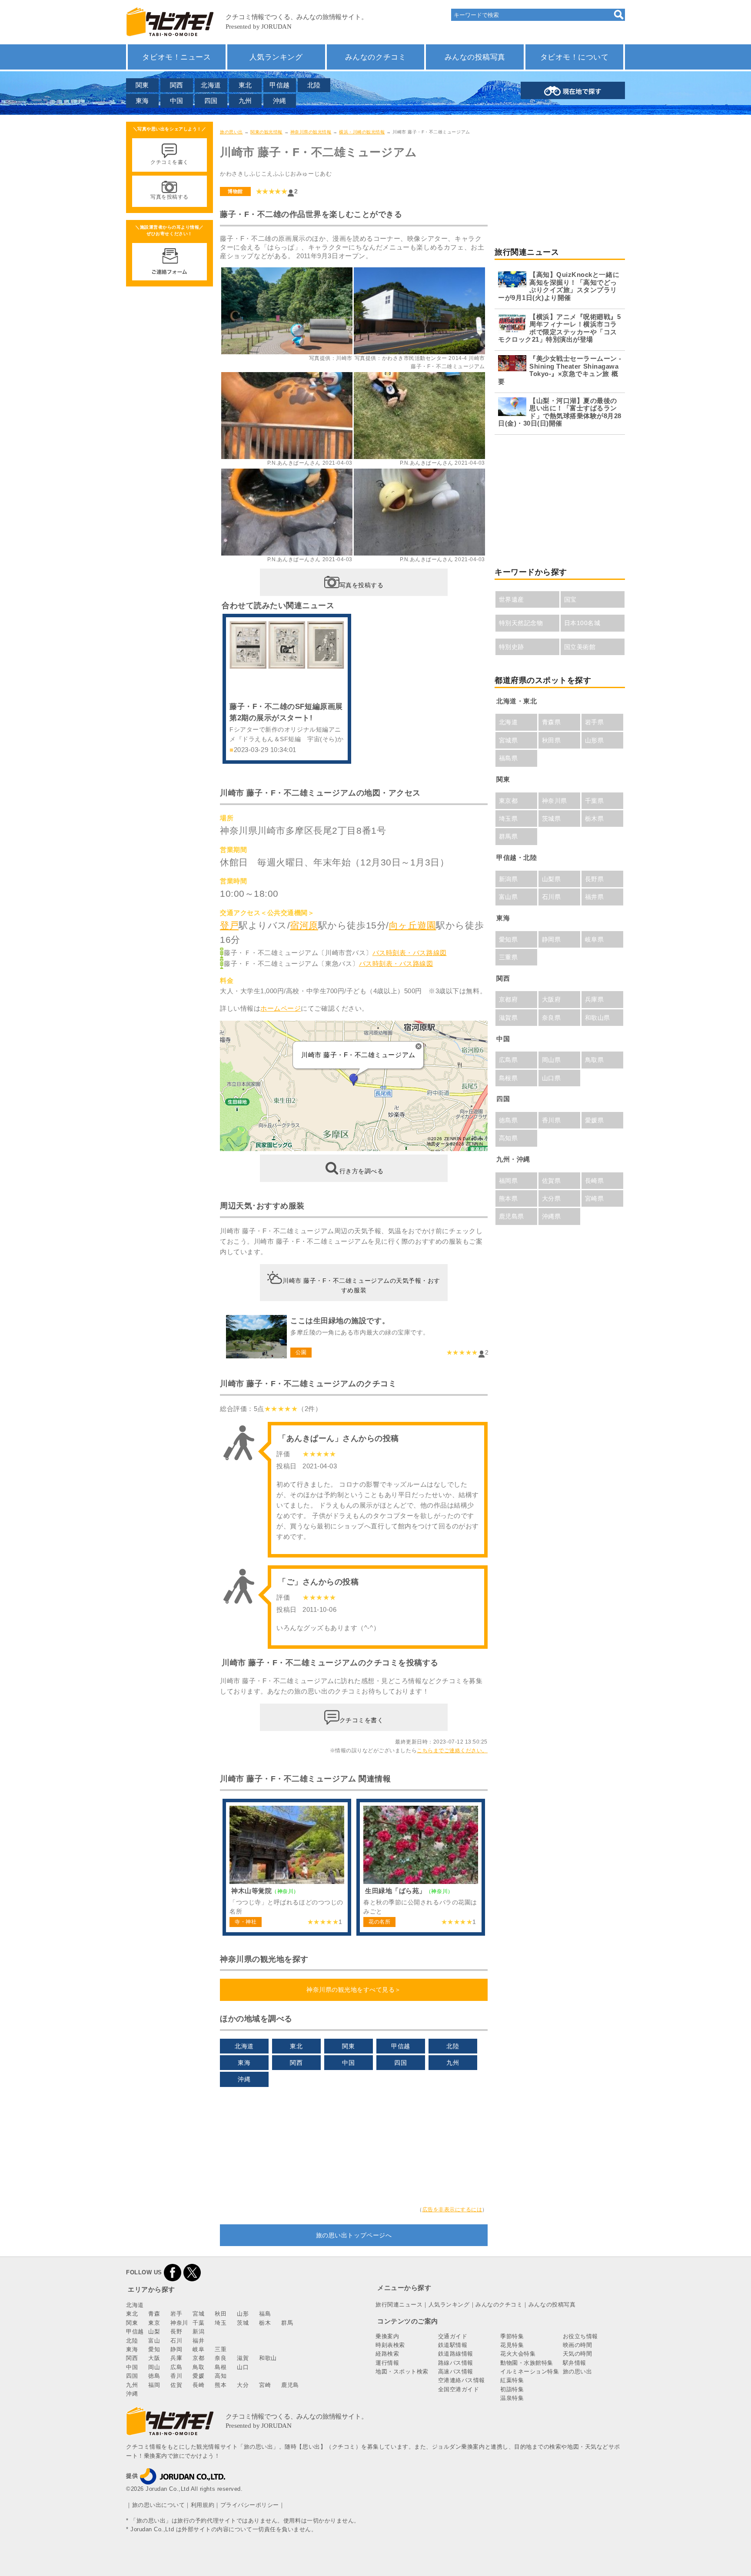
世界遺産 (512, 599)
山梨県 (552, 879)
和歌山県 (598, 1018)
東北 (245, 85)
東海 (142, 101)
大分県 (552, 1198)
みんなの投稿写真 (475, 57)
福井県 (595, 897)
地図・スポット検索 (402, 2371)
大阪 (154, 2358)
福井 (198, 2341)
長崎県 (595, 1181)
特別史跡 (512, 647)
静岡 (176, 2349)
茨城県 (552, 819)
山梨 (154, 2331)
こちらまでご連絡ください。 (452, 1751)
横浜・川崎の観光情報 (362, 132)
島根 (221, 2367)
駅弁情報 (575, 2363)
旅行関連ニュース (399, 2305)
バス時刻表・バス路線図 (410, 953)
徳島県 (508, 1120)
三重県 (508, 957)
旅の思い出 (231, 132)
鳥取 (198, 2367)
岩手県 (595, 722)
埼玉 (221, 2323)
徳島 (154, 2376)
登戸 (229, 925)
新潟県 (508, 879)
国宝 (570, 599)
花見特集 (512, 2345)
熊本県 (508, 1198)
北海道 (211, 85)
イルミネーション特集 (530, 2371)
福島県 (508, 758)
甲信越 (280, 85)
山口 (243, 2367)
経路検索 (387, 2354)
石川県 (552, 897)
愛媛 (198, 2376)
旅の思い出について (159, 2505)
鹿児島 (290, 2385)
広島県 (508, 1060)
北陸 (314, 85)
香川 (176, 2376)
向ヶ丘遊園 (413, 925)
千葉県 (595, 801)
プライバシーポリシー (250, 2505)
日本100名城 (582, 623)
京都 (198, 2358)
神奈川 (179, 2323)
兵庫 (176, 2358)
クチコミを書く (362, 1720)
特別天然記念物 (521, 623)
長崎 (198, 2385)
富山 (154, 2341)
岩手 (176, 2314)
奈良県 (552, 1018)
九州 (245, 101)
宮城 (198, 2314)
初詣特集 (512, 2389)
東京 (154, 2323)
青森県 (552, 722)
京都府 (508, 999)
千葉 (198, 2323)
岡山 (154, 2367)
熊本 (221, 2385)
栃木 (265, 2323)
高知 (221, 2376)
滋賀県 (508, 1018)
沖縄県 (552, 1216)
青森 (154, 2314)
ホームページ (281, 1008)
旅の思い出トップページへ (354, 2235)
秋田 (221, 2314)
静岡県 (552, 939)
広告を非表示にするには (452, 2210)
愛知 (154, 2349)
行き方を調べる (362, 1171)
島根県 (508, 1078)
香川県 (552, 1120)
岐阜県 (595, 939)
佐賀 (176, 2385)
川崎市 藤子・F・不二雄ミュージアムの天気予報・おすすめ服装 (361, 1285)
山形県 (595, 740)
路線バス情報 (456, 2363)
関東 (142, 85)
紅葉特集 (512, 2380)
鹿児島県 (512, 1216)
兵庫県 (595, 999)
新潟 (198, 2331)
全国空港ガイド (459, 2389)
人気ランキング (276, 57)
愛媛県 (595, 1120)
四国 (211, 101)
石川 (176, 2341)
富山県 (508, 897)
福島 (265, 2314)
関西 (177, 85)
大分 (243, 2385)
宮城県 (508, 740)
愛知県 (508, 939)
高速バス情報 (456, 2371)
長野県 (595, 879)
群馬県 (508, 836)
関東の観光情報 (266, 132)
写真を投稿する (362, 585)
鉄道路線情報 (456, 2354)
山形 (243, 2314)
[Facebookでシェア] (173, 2272)
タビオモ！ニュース (176, 57)
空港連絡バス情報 (462, 2380)
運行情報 (387, 2363)
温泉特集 (512, 2398)
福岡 (154, 2385)
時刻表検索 (390, 2345)
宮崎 (265, 2385)
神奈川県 (555, 801)
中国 (177, 101)
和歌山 (268, 2358)
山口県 (552, 1078)
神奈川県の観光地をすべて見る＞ (354, 1990)
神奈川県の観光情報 (311, 132)
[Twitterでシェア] (192, 2272)
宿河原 (304, 925)
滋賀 (243, 2358)
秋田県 (552, 740)
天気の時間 (578, 2354)
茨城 (243, 2323)
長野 (176, 2331)
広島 (176, 2367)
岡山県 (552, 1060)
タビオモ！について (575, 57)
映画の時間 (578, 2345)
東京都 (508, 801)
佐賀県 (552, 1181)
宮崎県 (595, 1198)
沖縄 (280, 101)
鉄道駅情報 (453, 2345)
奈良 (221, 2358)
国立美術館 (580, 647)
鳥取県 (595, 1060)
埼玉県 (508, 819)
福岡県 (508, 1181)
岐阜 (198, 2349)
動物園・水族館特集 (527, 2363)
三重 (221, 2349)
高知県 (508, 1138)
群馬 (287, 2323)
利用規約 (203, 2505)
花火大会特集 (518, 2354)
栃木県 (595, 819)
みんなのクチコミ (375, 57)
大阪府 (552, 999)
